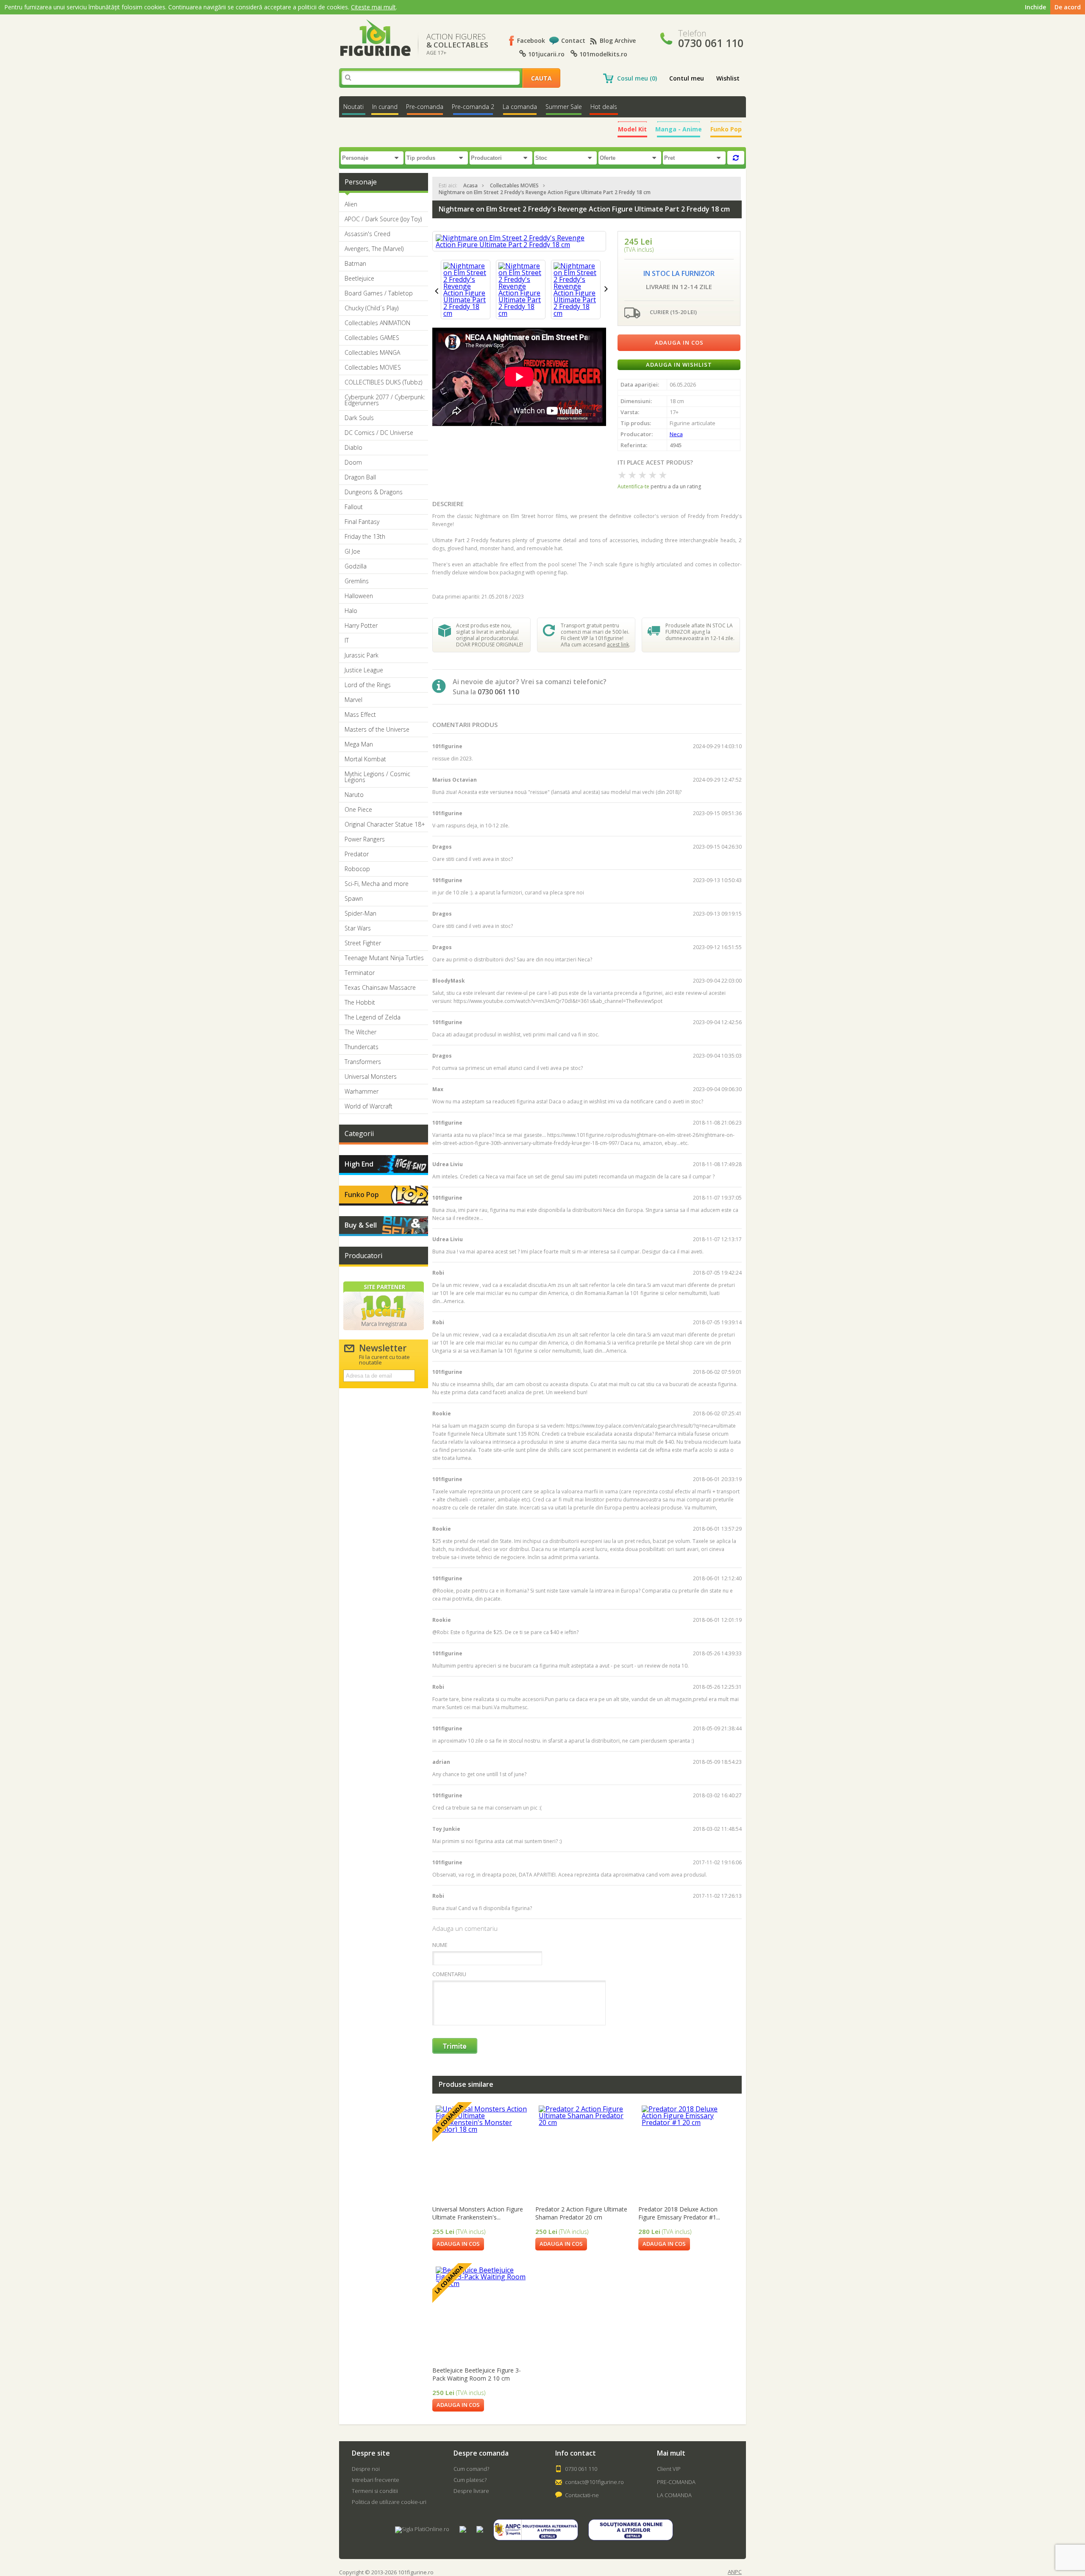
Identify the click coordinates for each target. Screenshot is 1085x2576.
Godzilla (356, 566)
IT (347, 641)
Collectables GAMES (372, 338)
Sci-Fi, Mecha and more (377, 884)
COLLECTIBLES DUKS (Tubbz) (383, 382)
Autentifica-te (633, 486)
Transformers (363, 1062)
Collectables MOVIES (373, 368)
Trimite (455, 2046)
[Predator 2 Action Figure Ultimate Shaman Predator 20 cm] (585, 2152)
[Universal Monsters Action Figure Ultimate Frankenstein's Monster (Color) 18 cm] (482, 2152)
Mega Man (359, 744)
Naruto (354, 795)
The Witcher (360, 1032)
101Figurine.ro (375, 38)
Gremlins (357, 581)
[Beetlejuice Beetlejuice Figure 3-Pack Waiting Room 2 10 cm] (482, 2313)
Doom (353, 462)
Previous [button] (437, 291)
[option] (466, 290)
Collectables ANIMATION (377, 323)
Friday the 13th (365, 537)
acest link (618, 645)
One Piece (358, 810)
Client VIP (669, 2469)
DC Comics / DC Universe (379, 433)
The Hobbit (360, 1003)
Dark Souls (359, 418)
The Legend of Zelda (373, 1017)
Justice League (364, 670)
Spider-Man (360, 913)
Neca (676, 434)
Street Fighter (363, 943)
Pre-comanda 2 (473, 107)
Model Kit (632, 129)
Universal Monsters (371, 1077)
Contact (573, 40)
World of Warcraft (369, 1106)
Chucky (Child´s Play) (371, 308)
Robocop (357, 869)
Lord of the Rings (368, 685)
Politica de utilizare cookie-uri (389, 2502)
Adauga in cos (679, 343)
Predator (357, 854)
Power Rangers (365, 839)
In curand (385, 107)
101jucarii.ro (545, 54)
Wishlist (728, 78)
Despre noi (366, 2469)
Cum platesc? (470, 2480)
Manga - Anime (679, 129)
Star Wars (358, 928)
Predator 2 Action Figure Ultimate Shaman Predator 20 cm (581, 2213)
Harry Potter (361, 626)
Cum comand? (471, 2469)
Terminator (360, 973)
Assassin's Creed (367, 234)
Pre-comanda (425, 107)
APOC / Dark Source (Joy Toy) (383, 219)
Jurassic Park (362, 655)
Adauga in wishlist (679, 365)
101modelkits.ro (602, 54)
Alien (351, 204)
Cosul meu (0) (637, 78)
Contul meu (687, 78)
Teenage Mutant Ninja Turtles (384, 958)
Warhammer (362, 1092)
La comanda (520, 107)
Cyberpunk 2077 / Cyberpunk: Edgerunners (385, 400)
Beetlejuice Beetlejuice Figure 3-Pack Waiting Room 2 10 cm (477, 2374)
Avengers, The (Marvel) (374, 249)
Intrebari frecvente (376, 2480)
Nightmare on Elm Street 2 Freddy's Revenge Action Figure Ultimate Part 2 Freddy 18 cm (545, 192)
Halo (351, 611)
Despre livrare (471, 2491)
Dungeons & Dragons (374, 492)
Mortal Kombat (365, 759)
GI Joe (352, 551)
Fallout (354, 507)
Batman (355, 264)
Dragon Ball (360, 477)
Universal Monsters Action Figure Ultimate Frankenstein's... (478, 2213)
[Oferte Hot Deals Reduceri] (631, 157)
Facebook (531, 40)
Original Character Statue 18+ (385, 824)
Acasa (470, 185)
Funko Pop (726, 129)
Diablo (353, 448)
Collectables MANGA (372, 353)
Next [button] (606, 289)
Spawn (354, 899)
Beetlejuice (359, 278)
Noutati (353, 107)
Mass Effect (360, 715)
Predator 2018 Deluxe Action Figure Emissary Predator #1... (679, 2213)
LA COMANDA (674, 2495)
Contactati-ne (582, 2495)
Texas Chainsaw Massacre (380, 988)
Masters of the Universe (377, 730)
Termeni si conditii (375, 2491)
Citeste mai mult (373, 7)
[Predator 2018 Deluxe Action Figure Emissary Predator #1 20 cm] (688, 2152)
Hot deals (604, 107)
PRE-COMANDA (676, 2482)
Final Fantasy (362, 522)
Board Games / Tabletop (379, 293)
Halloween (359, 596)
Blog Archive (618, 40)
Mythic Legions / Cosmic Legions (377, 777)
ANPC (735, 2572)
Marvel (353, 700)
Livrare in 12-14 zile (679, 287)
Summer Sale (564, 107)
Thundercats (362, 1047)
